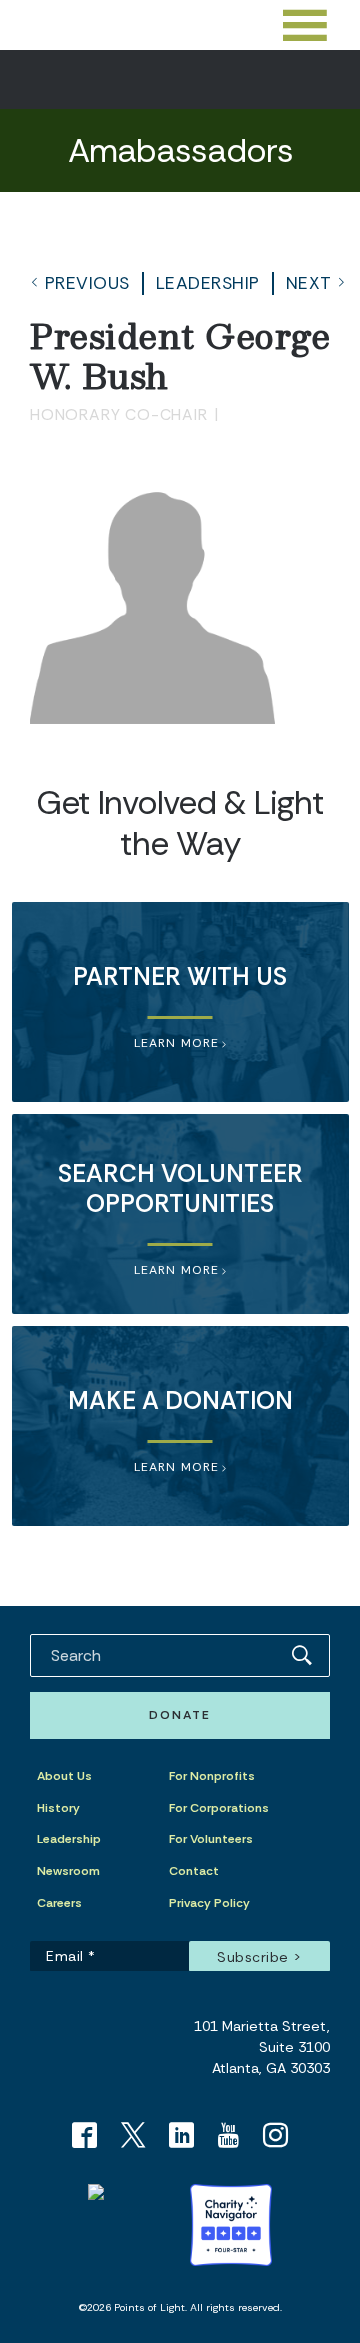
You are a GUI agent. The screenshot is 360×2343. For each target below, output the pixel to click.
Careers (59, 1903)
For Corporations (219, 1808)
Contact (194, 1871)
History (58, 1808)
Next (309, 283)
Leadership (208, 283)
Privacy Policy (209, 1903)
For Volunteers (211, 1839)
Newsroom (68, 1871)
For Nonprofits (212, 1776)
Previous (87, 283)
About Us (64, 1776)
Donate (180, 1715)
